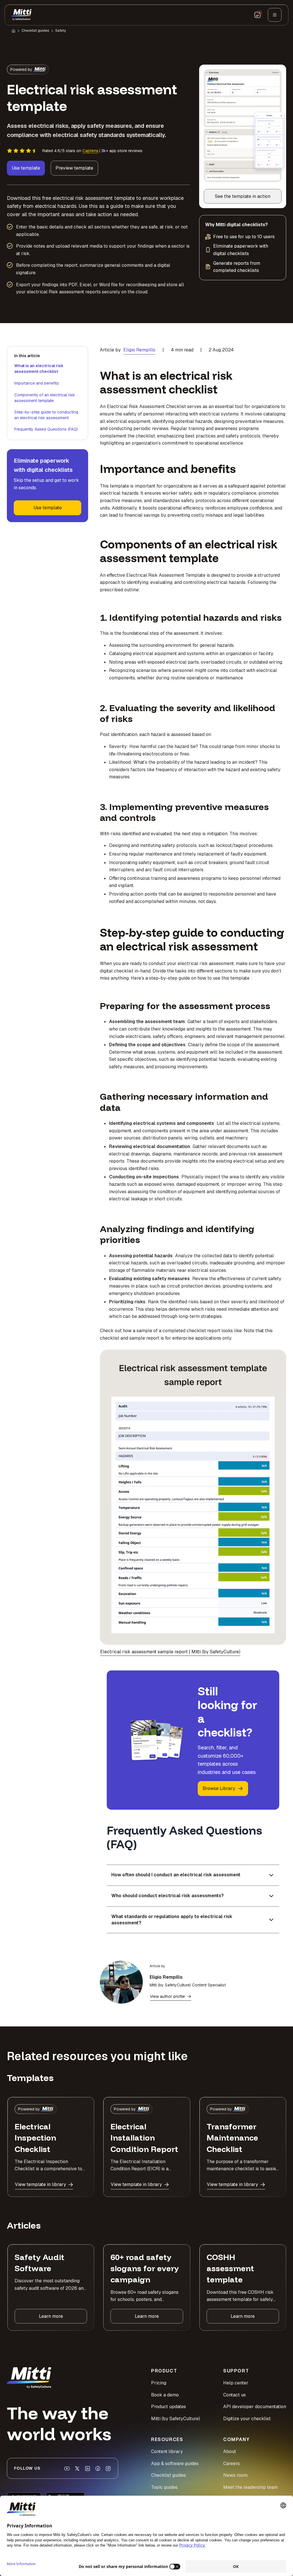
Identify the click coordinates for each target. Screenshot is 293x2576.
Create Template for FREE (147, 1342)
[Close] (244, 1220)
